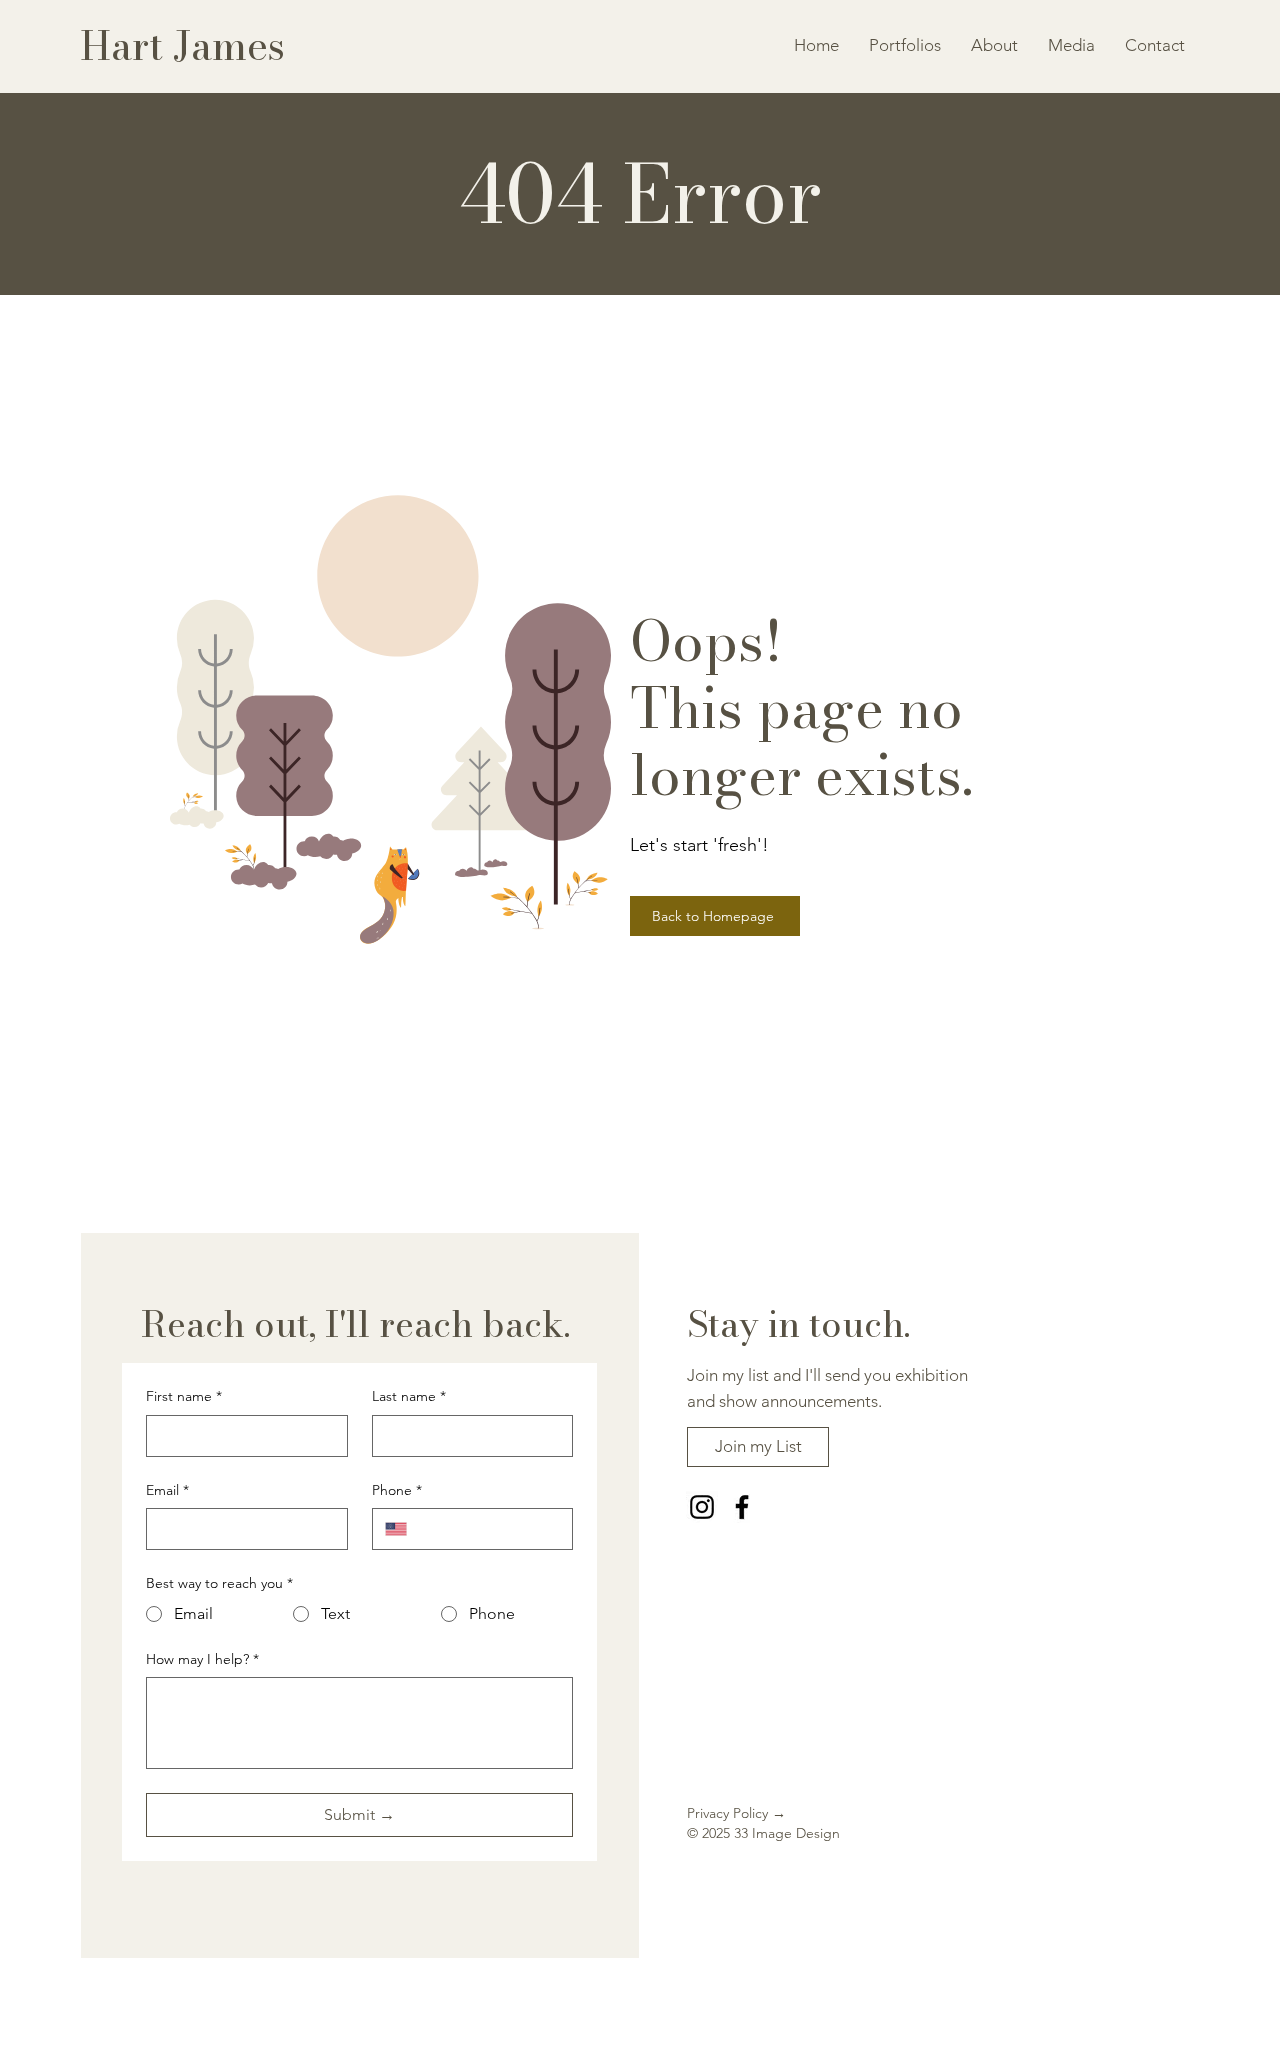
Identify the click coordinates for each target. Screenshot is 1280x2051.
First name (184, 1396)
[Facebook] (742, 1507)
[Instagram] (702, 1507)
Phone (397, 1490)
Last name (409, 1396)
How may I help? (202, 1659)
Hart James (182, 45)
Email (167, 1490)
